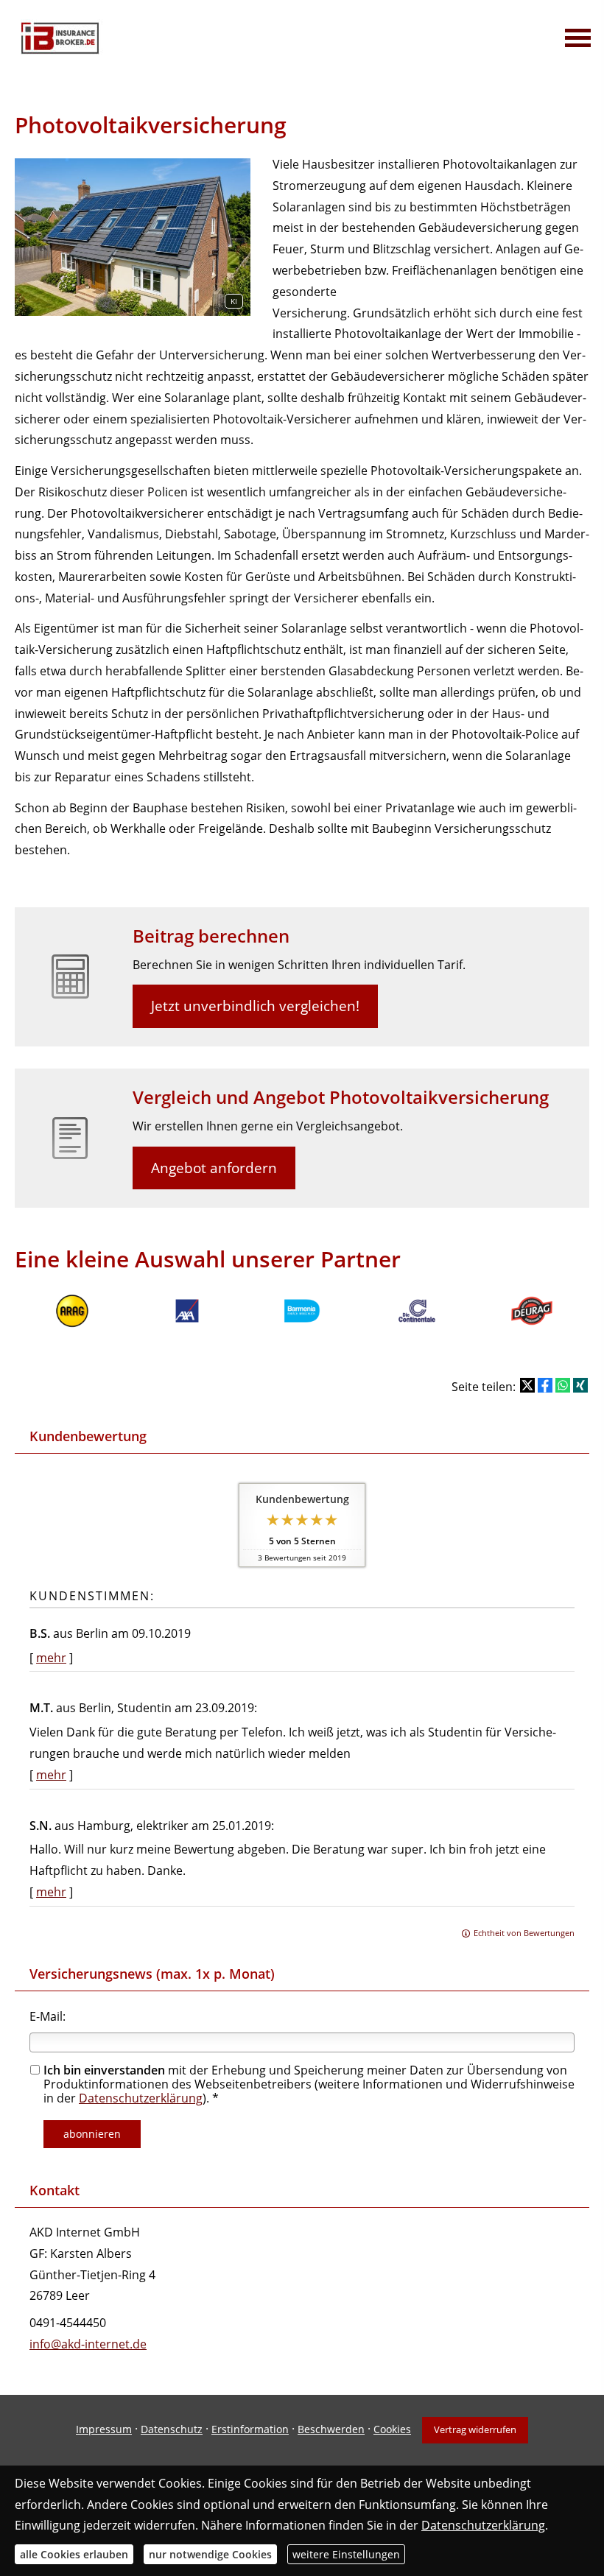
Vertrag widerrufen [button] (475, 2429)
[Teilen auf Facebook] (545, 1385)
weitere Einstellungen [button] (346, 2554)
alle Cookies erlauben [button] (74, 2554)
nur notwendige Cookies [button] (210, 2554)
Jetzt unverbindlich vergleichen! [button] (255, 1006)
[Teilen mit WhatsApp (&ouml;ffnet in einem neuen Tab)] (563, 1385)
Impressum (104, 2429)
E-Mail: (48, 2016)
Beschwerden (331, 2429)
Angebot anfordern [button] (214, 1168)
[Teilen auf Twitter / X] (527, 1385)
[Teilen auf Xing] (580, 1385)
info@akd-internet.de (88, 2344)
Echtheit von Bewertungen (524, 1933)
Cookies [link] (392, 2429)
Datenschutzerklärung (141, 2098)
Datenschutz (172, 2429)
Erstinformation (250, 2429)
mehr (51, 1658)
